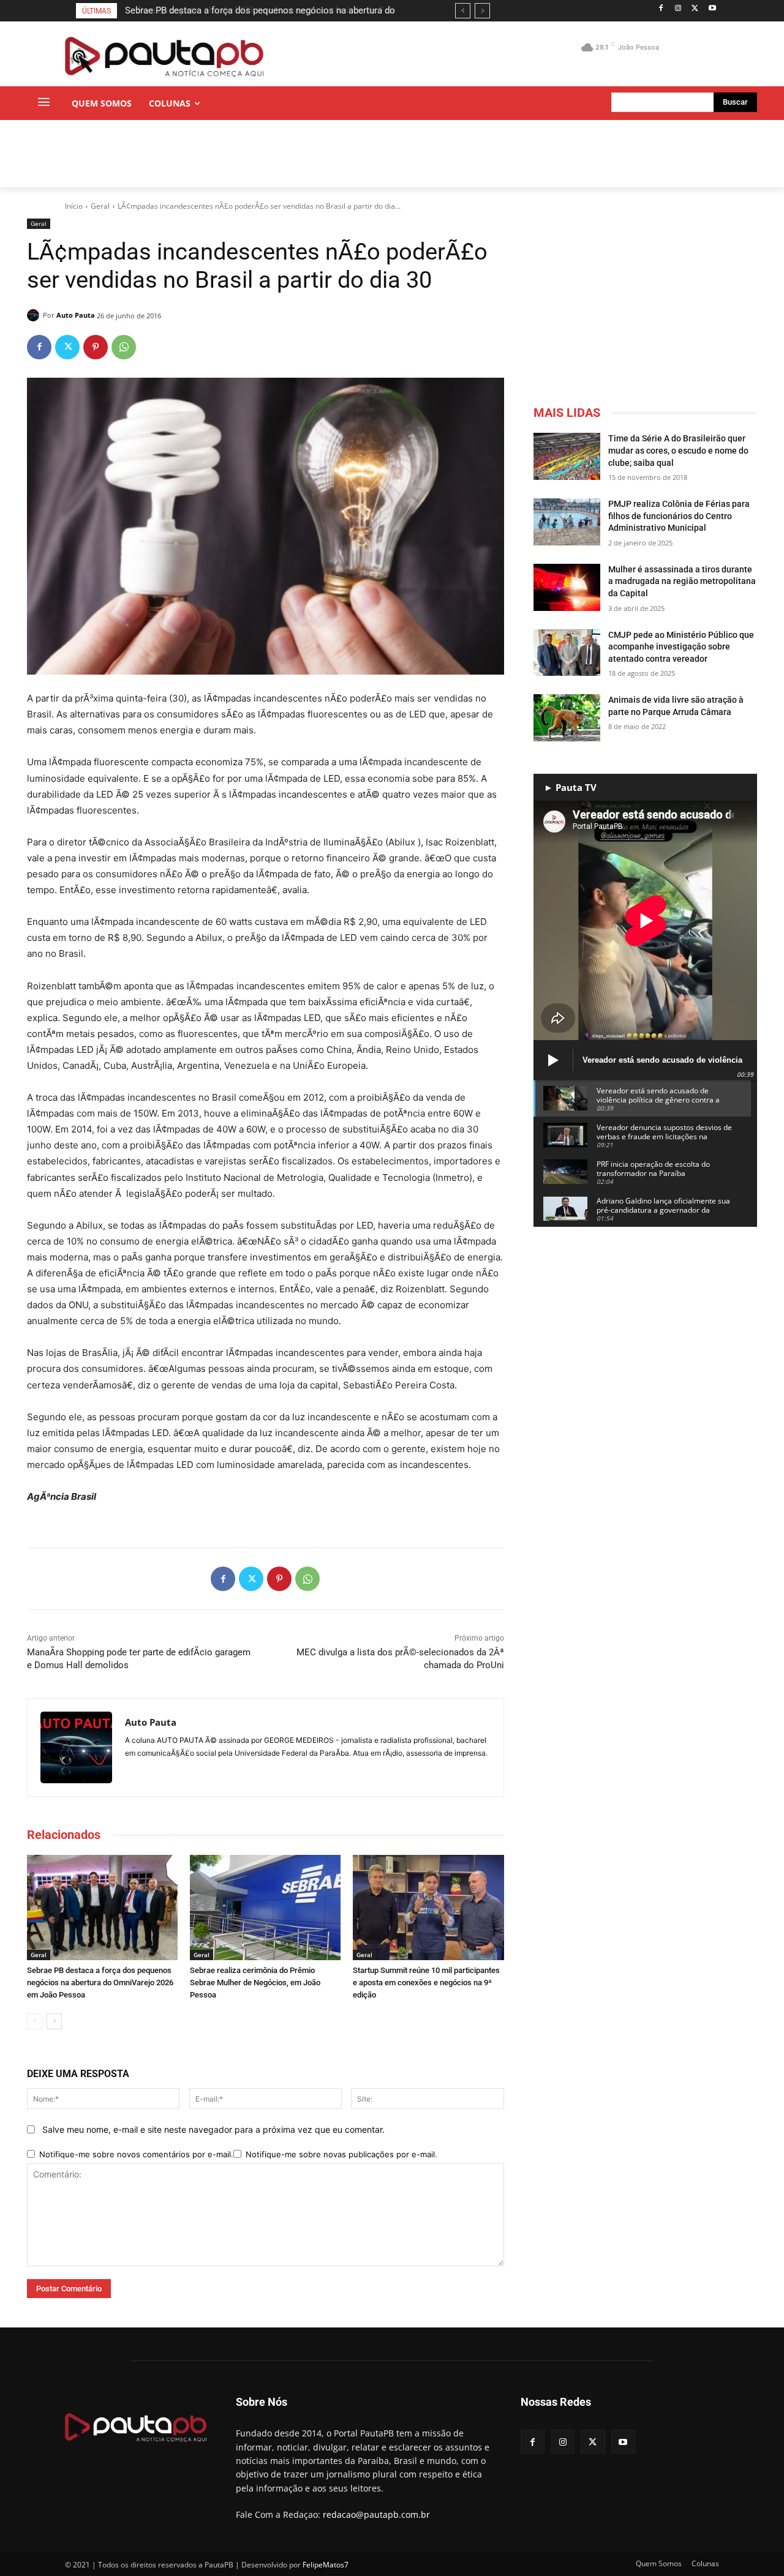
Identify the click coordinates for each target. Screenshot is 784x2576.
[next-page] (54, 2021)
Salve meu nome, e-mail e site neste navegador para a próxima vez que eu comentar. (213, 2129)
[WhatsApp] (124, 347)
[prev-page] (35, 2021)
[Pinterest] (96, 347)
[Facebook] (661, 9)
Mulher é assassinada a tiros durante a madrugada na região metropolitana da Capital (682, 581)
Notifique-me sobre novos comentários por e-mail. (136, 2154)
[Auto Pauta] (35, 315)
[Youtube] (712, 9)
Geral (100, 206)
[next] (482, 11)
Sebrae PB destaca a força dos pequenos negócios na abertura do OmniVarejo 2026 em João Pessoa (100, 1983)
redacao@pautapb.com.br (376, 2514)
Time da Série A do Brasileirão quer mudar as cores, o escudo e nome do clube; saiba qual (678, 450)
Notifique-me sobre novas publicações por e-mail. (341, 2154)
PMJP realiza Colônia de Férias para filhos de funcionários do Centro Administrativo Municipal (679, 516)
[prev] (463, 11)
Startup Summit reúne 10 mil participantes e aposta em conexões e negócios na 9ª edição (426, 1983)
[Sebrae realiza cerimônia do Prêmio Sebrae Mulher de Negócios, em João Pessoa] (265, 1908)
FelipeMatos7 (326, 2565)
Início (74, 206)
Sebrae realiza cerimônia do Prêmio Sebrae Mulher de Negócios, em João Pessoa (255, 1983)
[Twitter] (695, 9)
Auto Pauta (76, 315)
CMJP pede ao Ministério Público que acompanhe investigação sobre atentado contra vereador (681, 647)
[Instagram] (678, 9)
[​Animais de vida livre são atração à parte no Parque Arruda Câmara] (567, 718)
